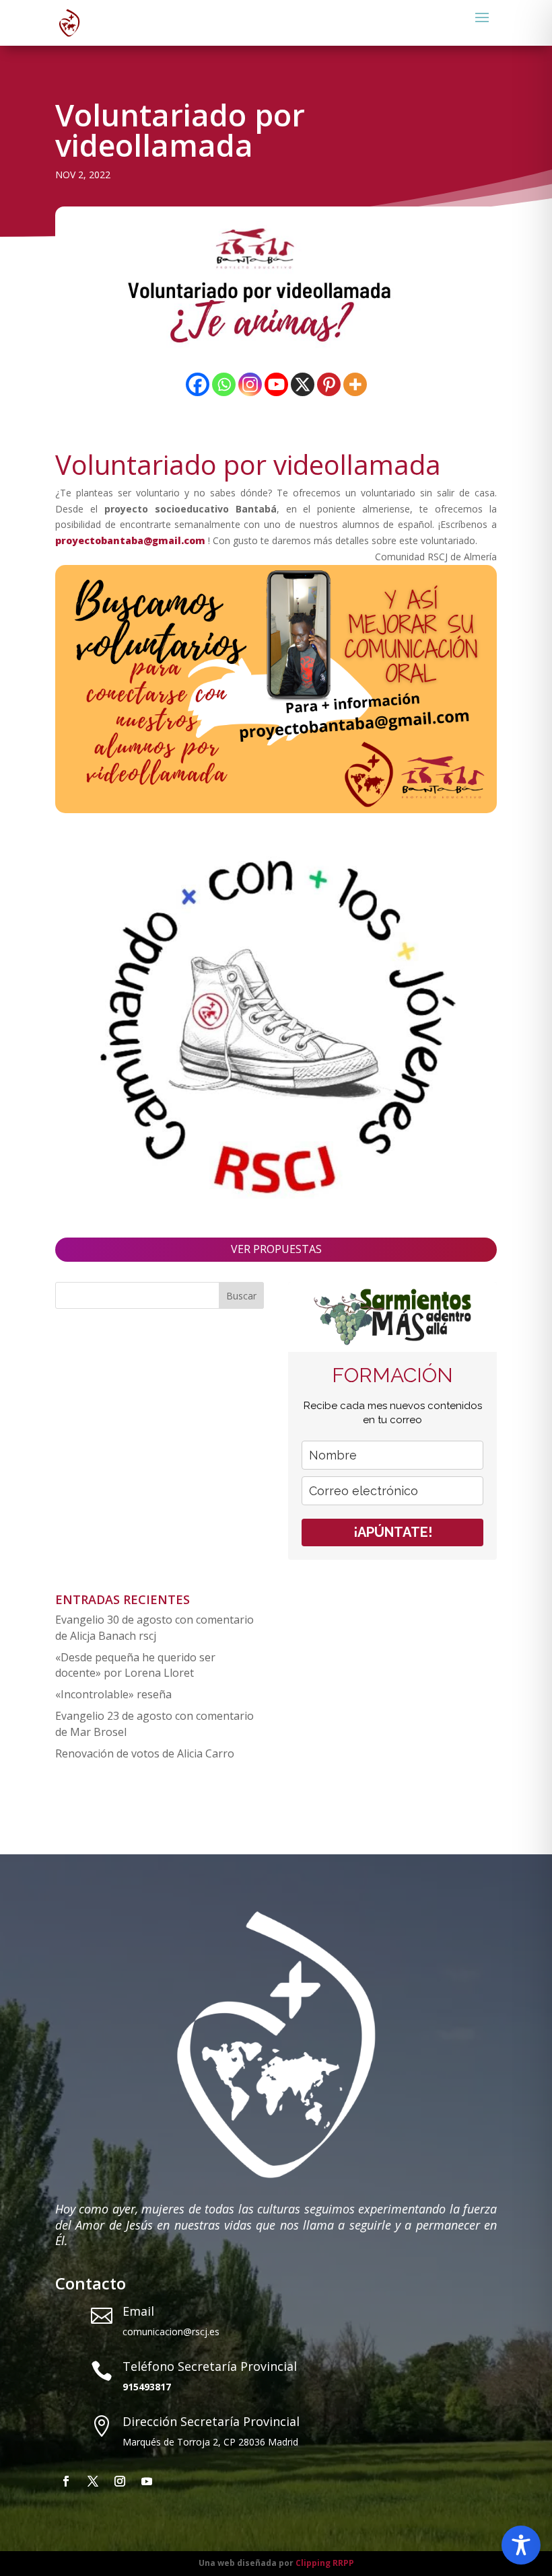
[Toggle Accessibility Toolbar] (521, 2545)
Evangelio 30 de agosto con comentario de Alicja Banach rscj (154, 1628)
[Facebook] (198, 384)
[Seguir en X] (93, 2481)
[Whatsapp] (224, 384)
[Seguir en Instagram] (120, 2481)
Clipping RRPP (325, 2563)
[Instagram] (250, 384)
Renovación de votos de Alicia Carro (145, 1753)
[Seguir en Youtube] (147, 2481)
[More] (355, 384)
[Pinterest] (329, 384)
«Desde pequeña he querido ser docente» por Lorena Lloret (135, 1665)
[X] (303, 384)
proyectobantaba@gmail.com (132, 540)
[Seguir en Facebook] (66, 2481)
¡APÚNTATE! (393, 1532)
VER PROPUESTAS (276, 1249)
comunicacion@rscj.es (171, 2332)
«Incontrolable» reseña (113, 1694)
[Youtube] (276, 384)
